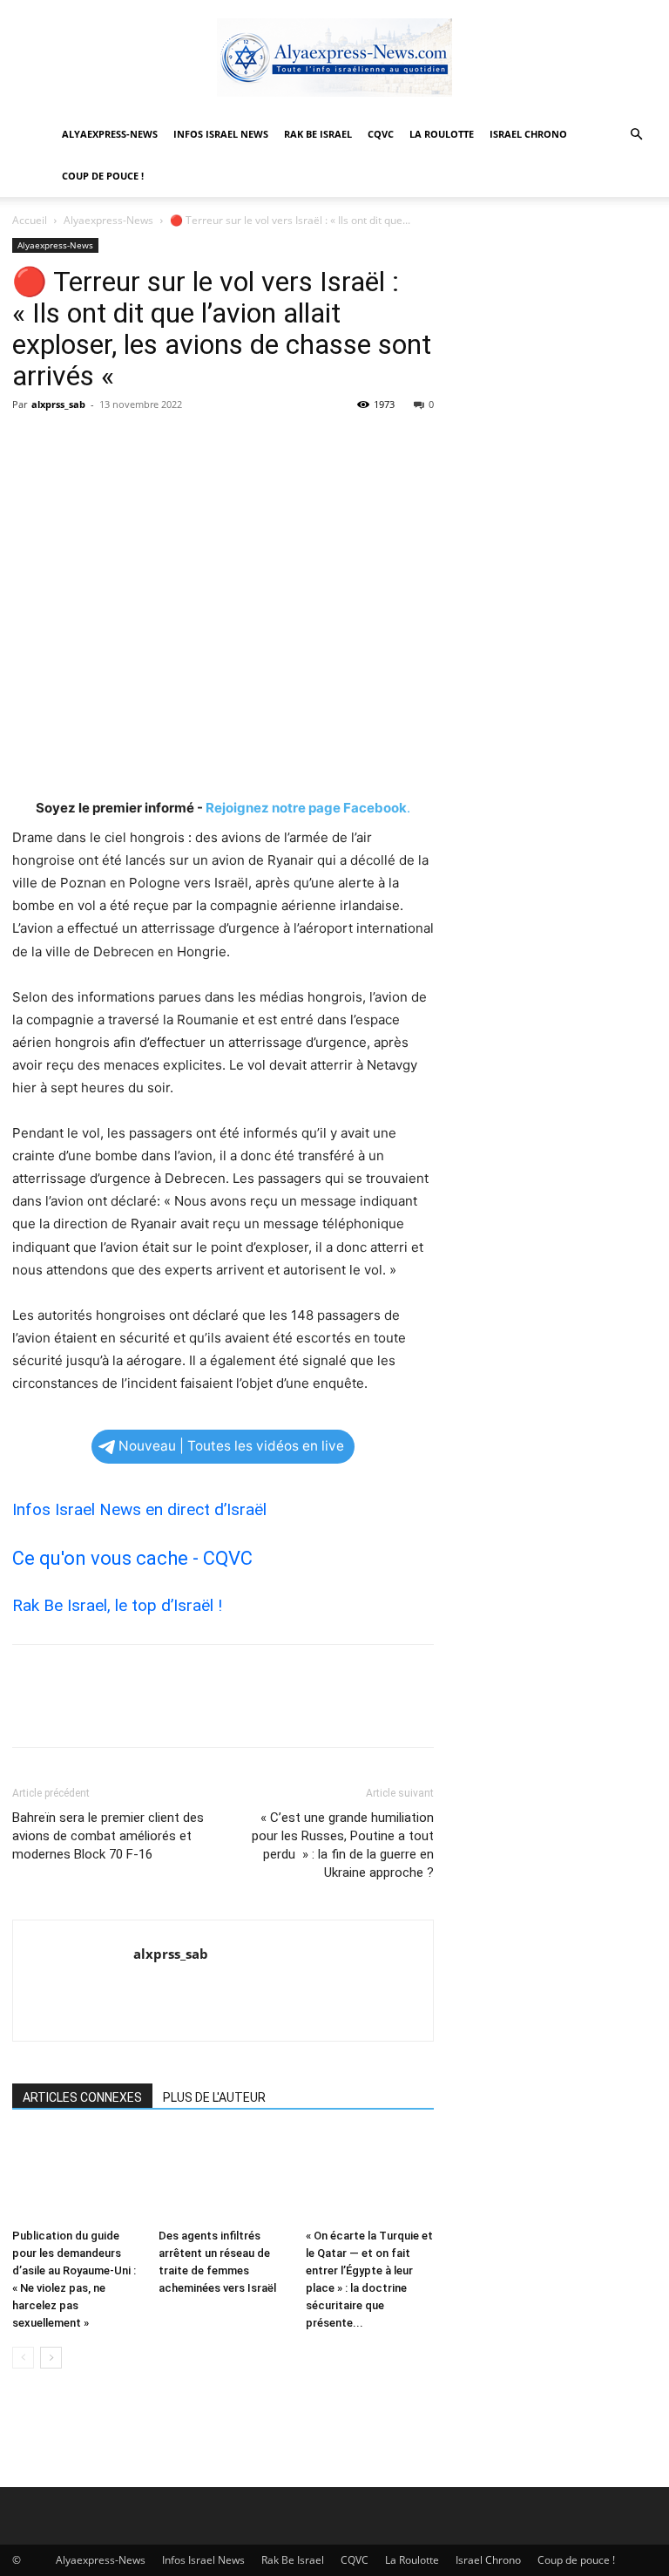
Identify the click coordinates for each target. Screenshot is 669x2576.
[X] (70, 444)
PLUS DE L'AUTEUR (214, 2097)
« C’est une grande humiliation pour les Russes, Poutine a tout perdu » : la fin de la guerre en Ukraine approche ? (343, 1845)
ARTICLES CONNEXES (82, 2097)
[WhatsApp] (150, 444)
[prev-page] (23, 2358)
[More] (191, 444)
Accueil (30, 220)
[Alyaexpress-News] (334, 58)
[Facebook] (30, 444)
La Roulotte (442, 134)
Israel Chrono (528, 134)
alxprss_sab (58, 404)
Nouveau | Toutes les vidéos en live (231, 1446)
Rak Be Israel (318, 134)
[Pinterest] (110, 444)
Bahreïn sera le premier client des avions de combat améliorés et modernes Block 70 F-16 (108, 1836)
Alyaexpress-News (110, 134)
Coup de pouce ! (103, 176)
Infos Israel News (221, 134)
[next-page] (51, 2358)
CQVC (381, 134)
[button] (636, 135)
